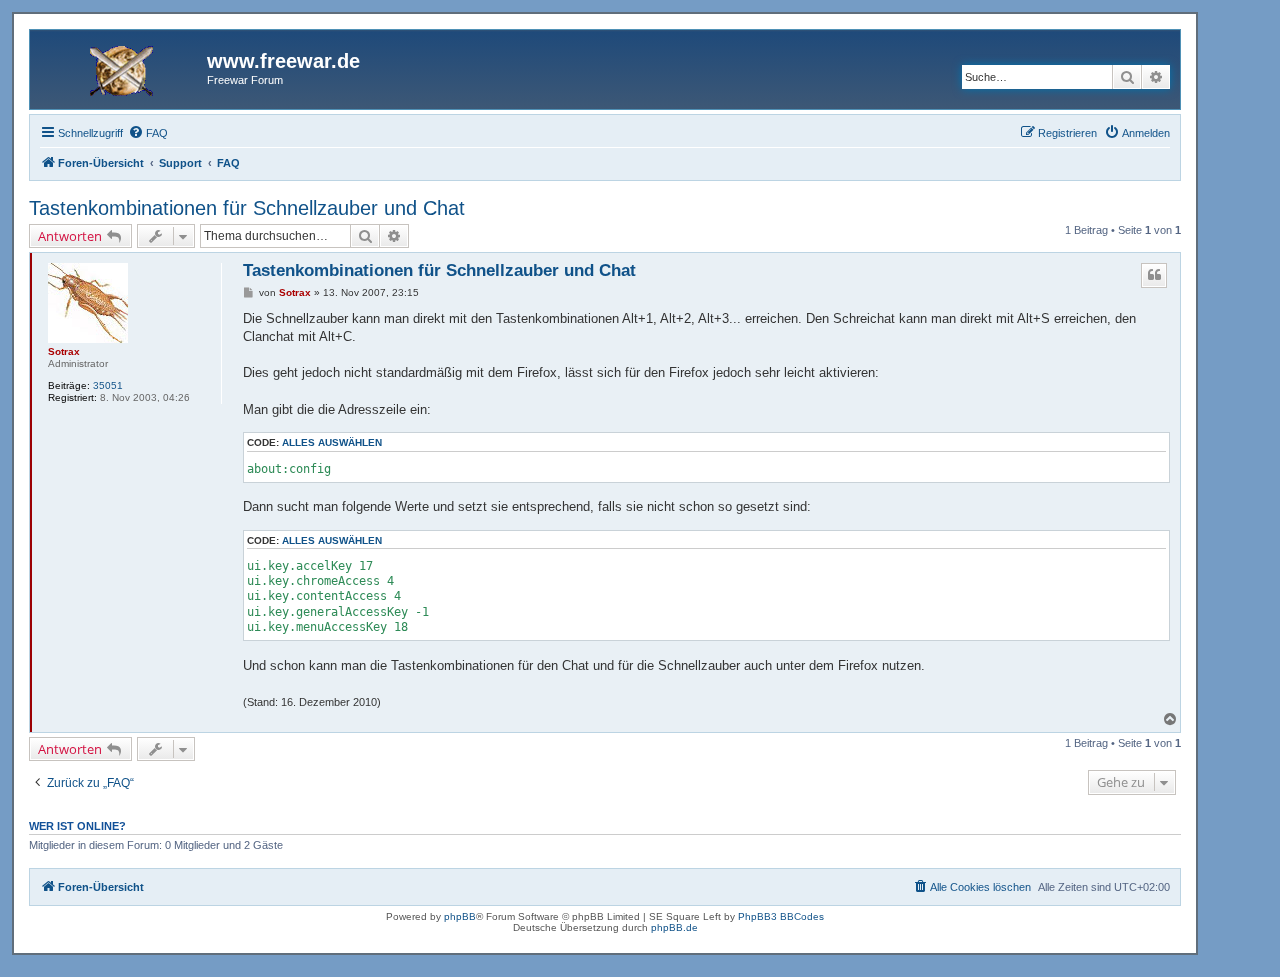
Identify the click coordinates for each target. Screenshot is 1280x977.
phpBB (460, 916)
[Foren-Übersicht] (121, 67)
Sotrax (64, 351)
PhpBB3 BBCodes (781, 916)
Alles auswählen (332, 442)
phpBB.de (674, 927)
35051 (108, 385)
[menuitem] (148, 133)
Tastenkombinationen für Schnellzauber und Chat (247, 208)
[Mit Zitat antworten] (1154, 275)
